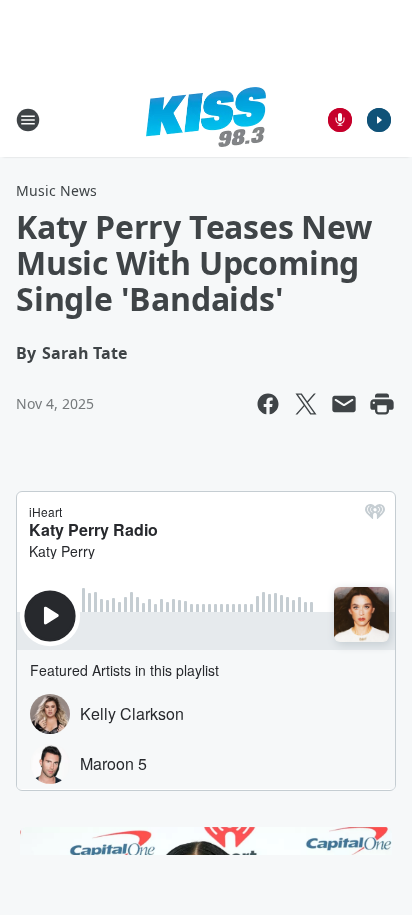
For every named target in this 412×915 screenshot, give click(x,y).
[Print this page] (382, 404)
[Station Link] (206, 119)
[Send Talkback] (340, 120)
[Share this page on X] (306, 404)
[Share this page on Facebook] (268, 404)
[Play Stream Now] (379, 120)
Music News (56, 190)
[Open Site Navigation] (28, 120)
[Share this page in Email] (344, 404)
